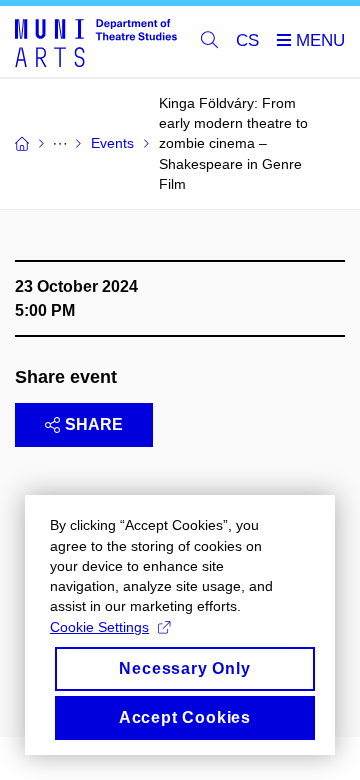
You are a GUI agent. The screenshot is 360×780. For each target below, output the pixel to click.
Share (94, 424)
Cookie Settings (99, 627)
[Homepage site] (96, 42)
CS (247, 40)
